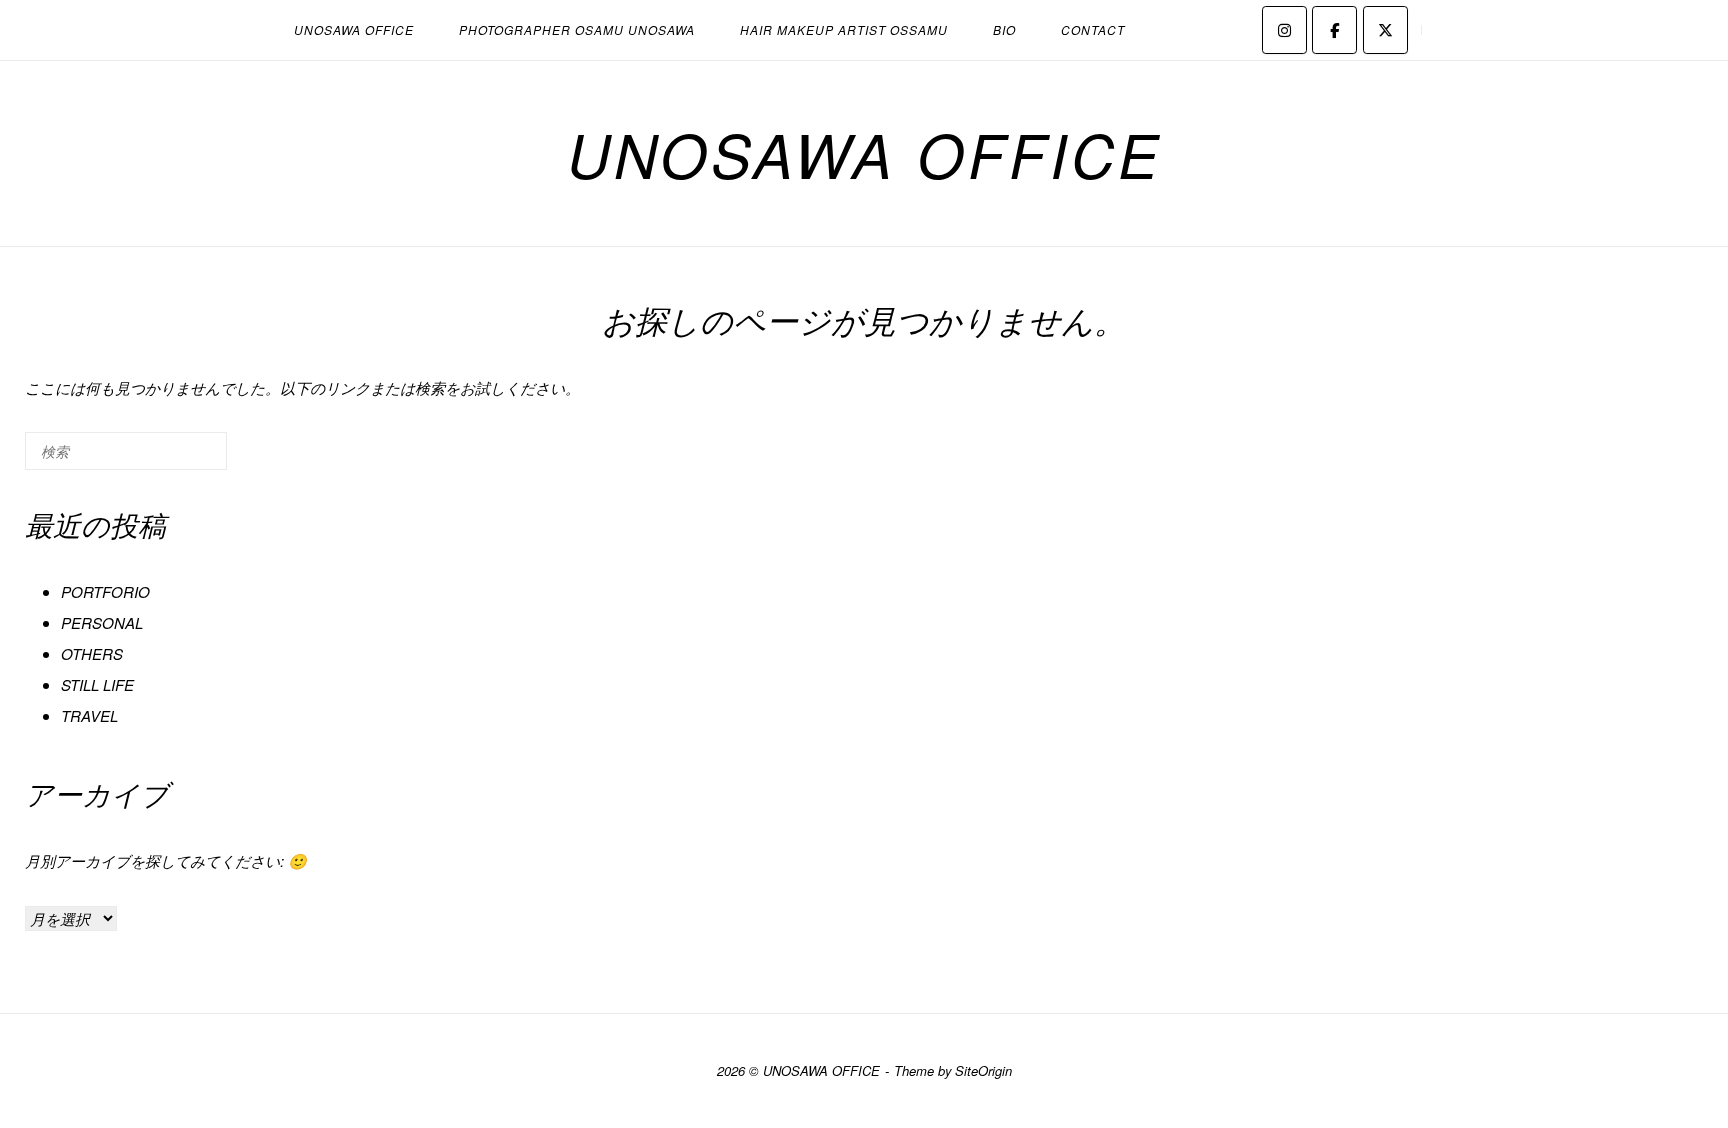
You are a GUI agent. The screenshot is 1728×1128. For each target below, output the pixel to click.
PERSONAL (102, 622)
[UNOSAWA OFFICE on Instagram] (1284, 30)
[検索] (182, 459)
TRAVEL (89, 715)
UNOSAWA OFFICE (354, 29)
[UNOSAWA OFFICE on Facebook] (1334, 30)
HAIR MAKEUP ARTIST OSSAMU (844, 29)
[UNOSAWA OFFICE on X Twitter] (1385, 30)
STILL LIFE (97, 684)
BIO (1004, 29)
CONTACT (1093, 29)
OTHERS (92, 653)
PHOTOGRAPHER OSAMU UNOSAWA (577, 29)
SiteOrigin (983, 1070)
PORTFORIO (105, 591)
